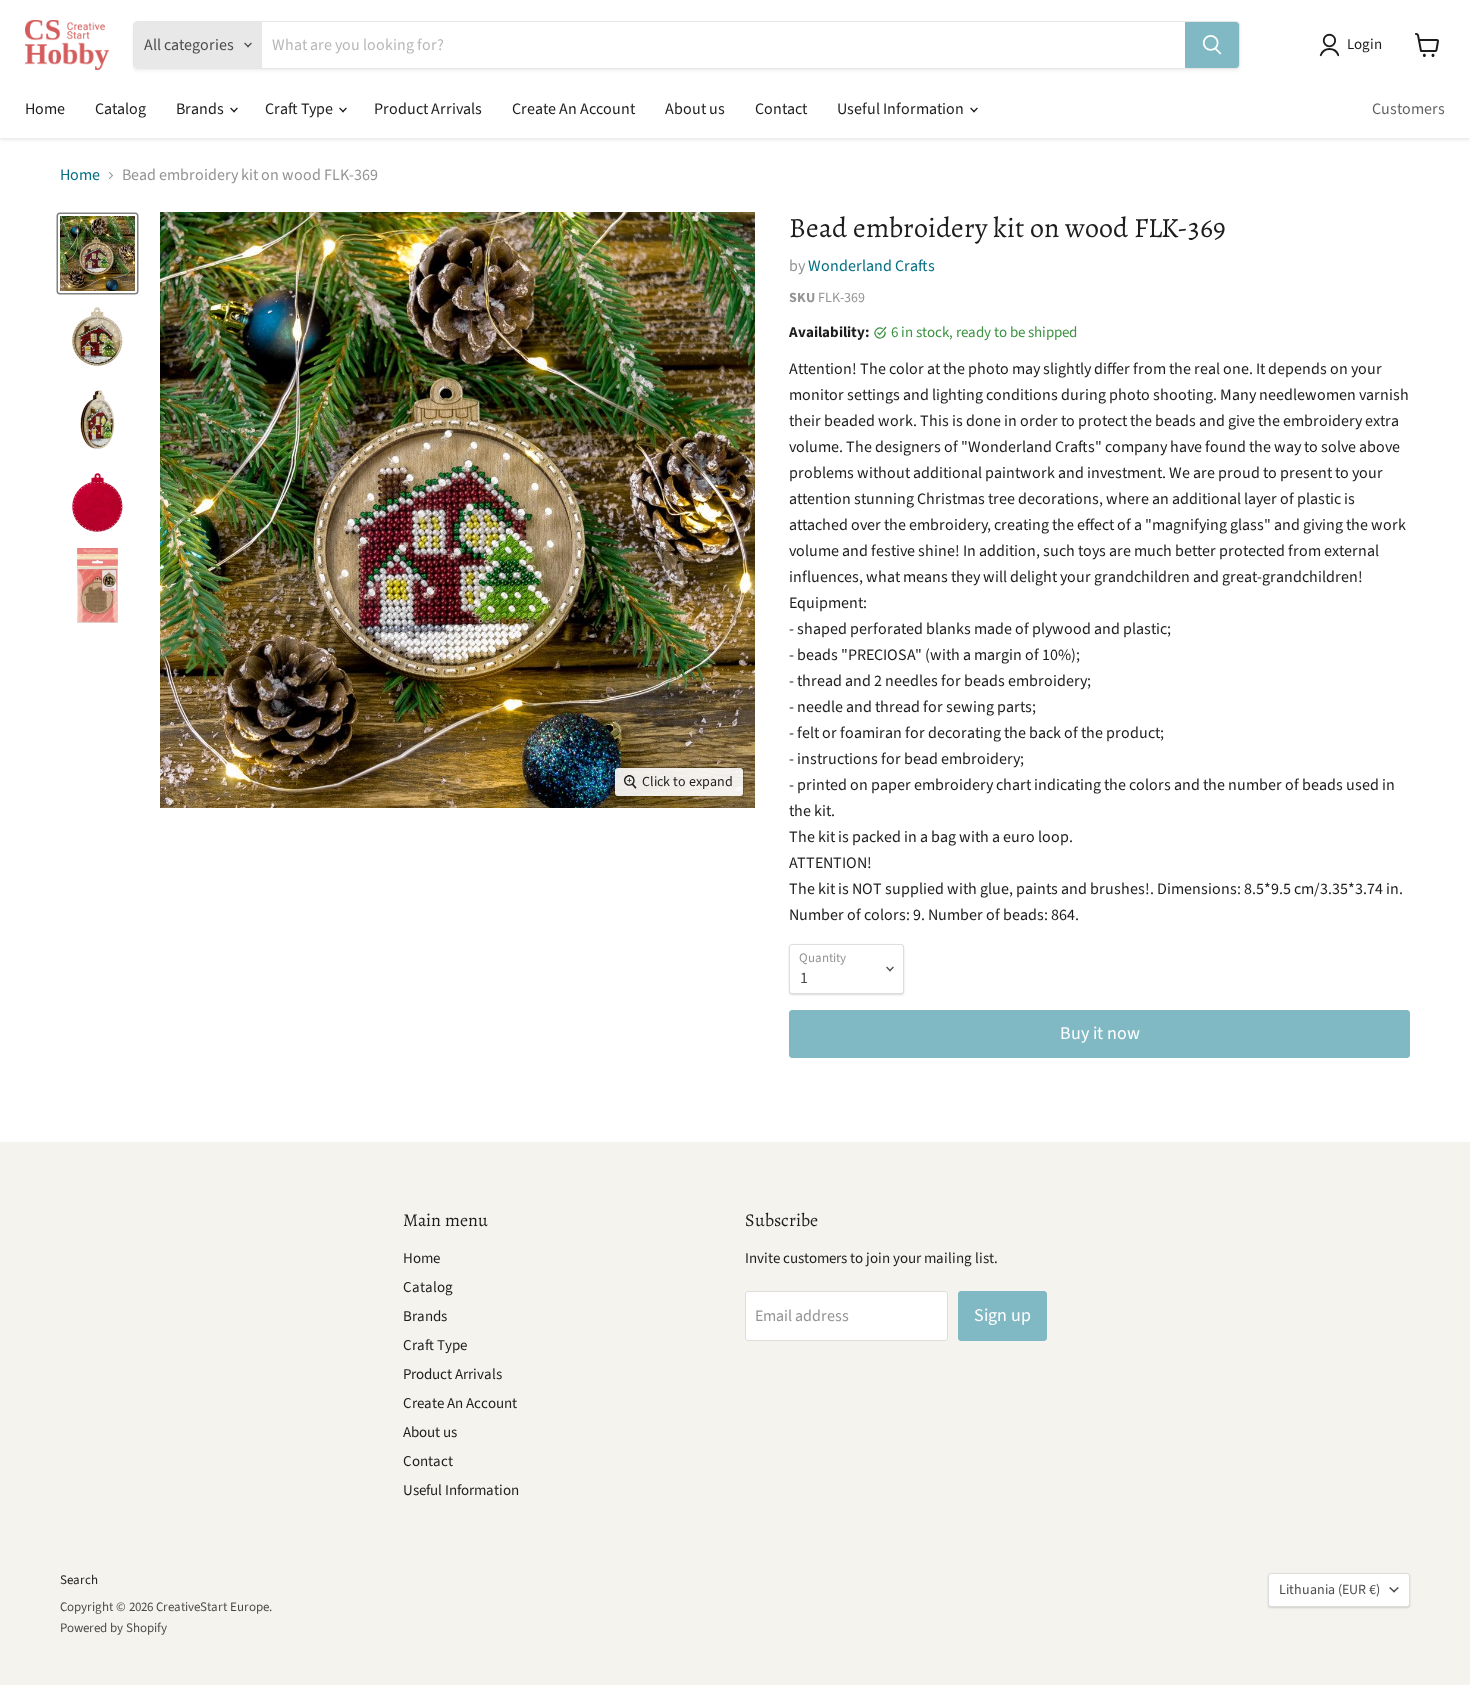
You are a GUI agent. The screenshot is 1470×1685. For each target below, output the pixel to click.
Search (79, 1580)
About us (695, 109)
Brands (201, 109)
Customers (1408, 109)
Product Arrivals (428, 109)
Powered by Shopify (113, 1628)
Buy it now (1100, 1033)
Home (45, 109)
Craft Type (300, 109)
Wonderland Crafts (871, 266)
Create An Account (573, 109)
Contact (781, 109)
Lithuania (1329, 1590)
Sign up (1002, 1315)
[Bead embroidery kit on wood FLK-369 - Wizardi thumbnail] (97, 253)
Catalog (120, 109)
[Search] (1212, 45)
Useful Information (902, 109)
